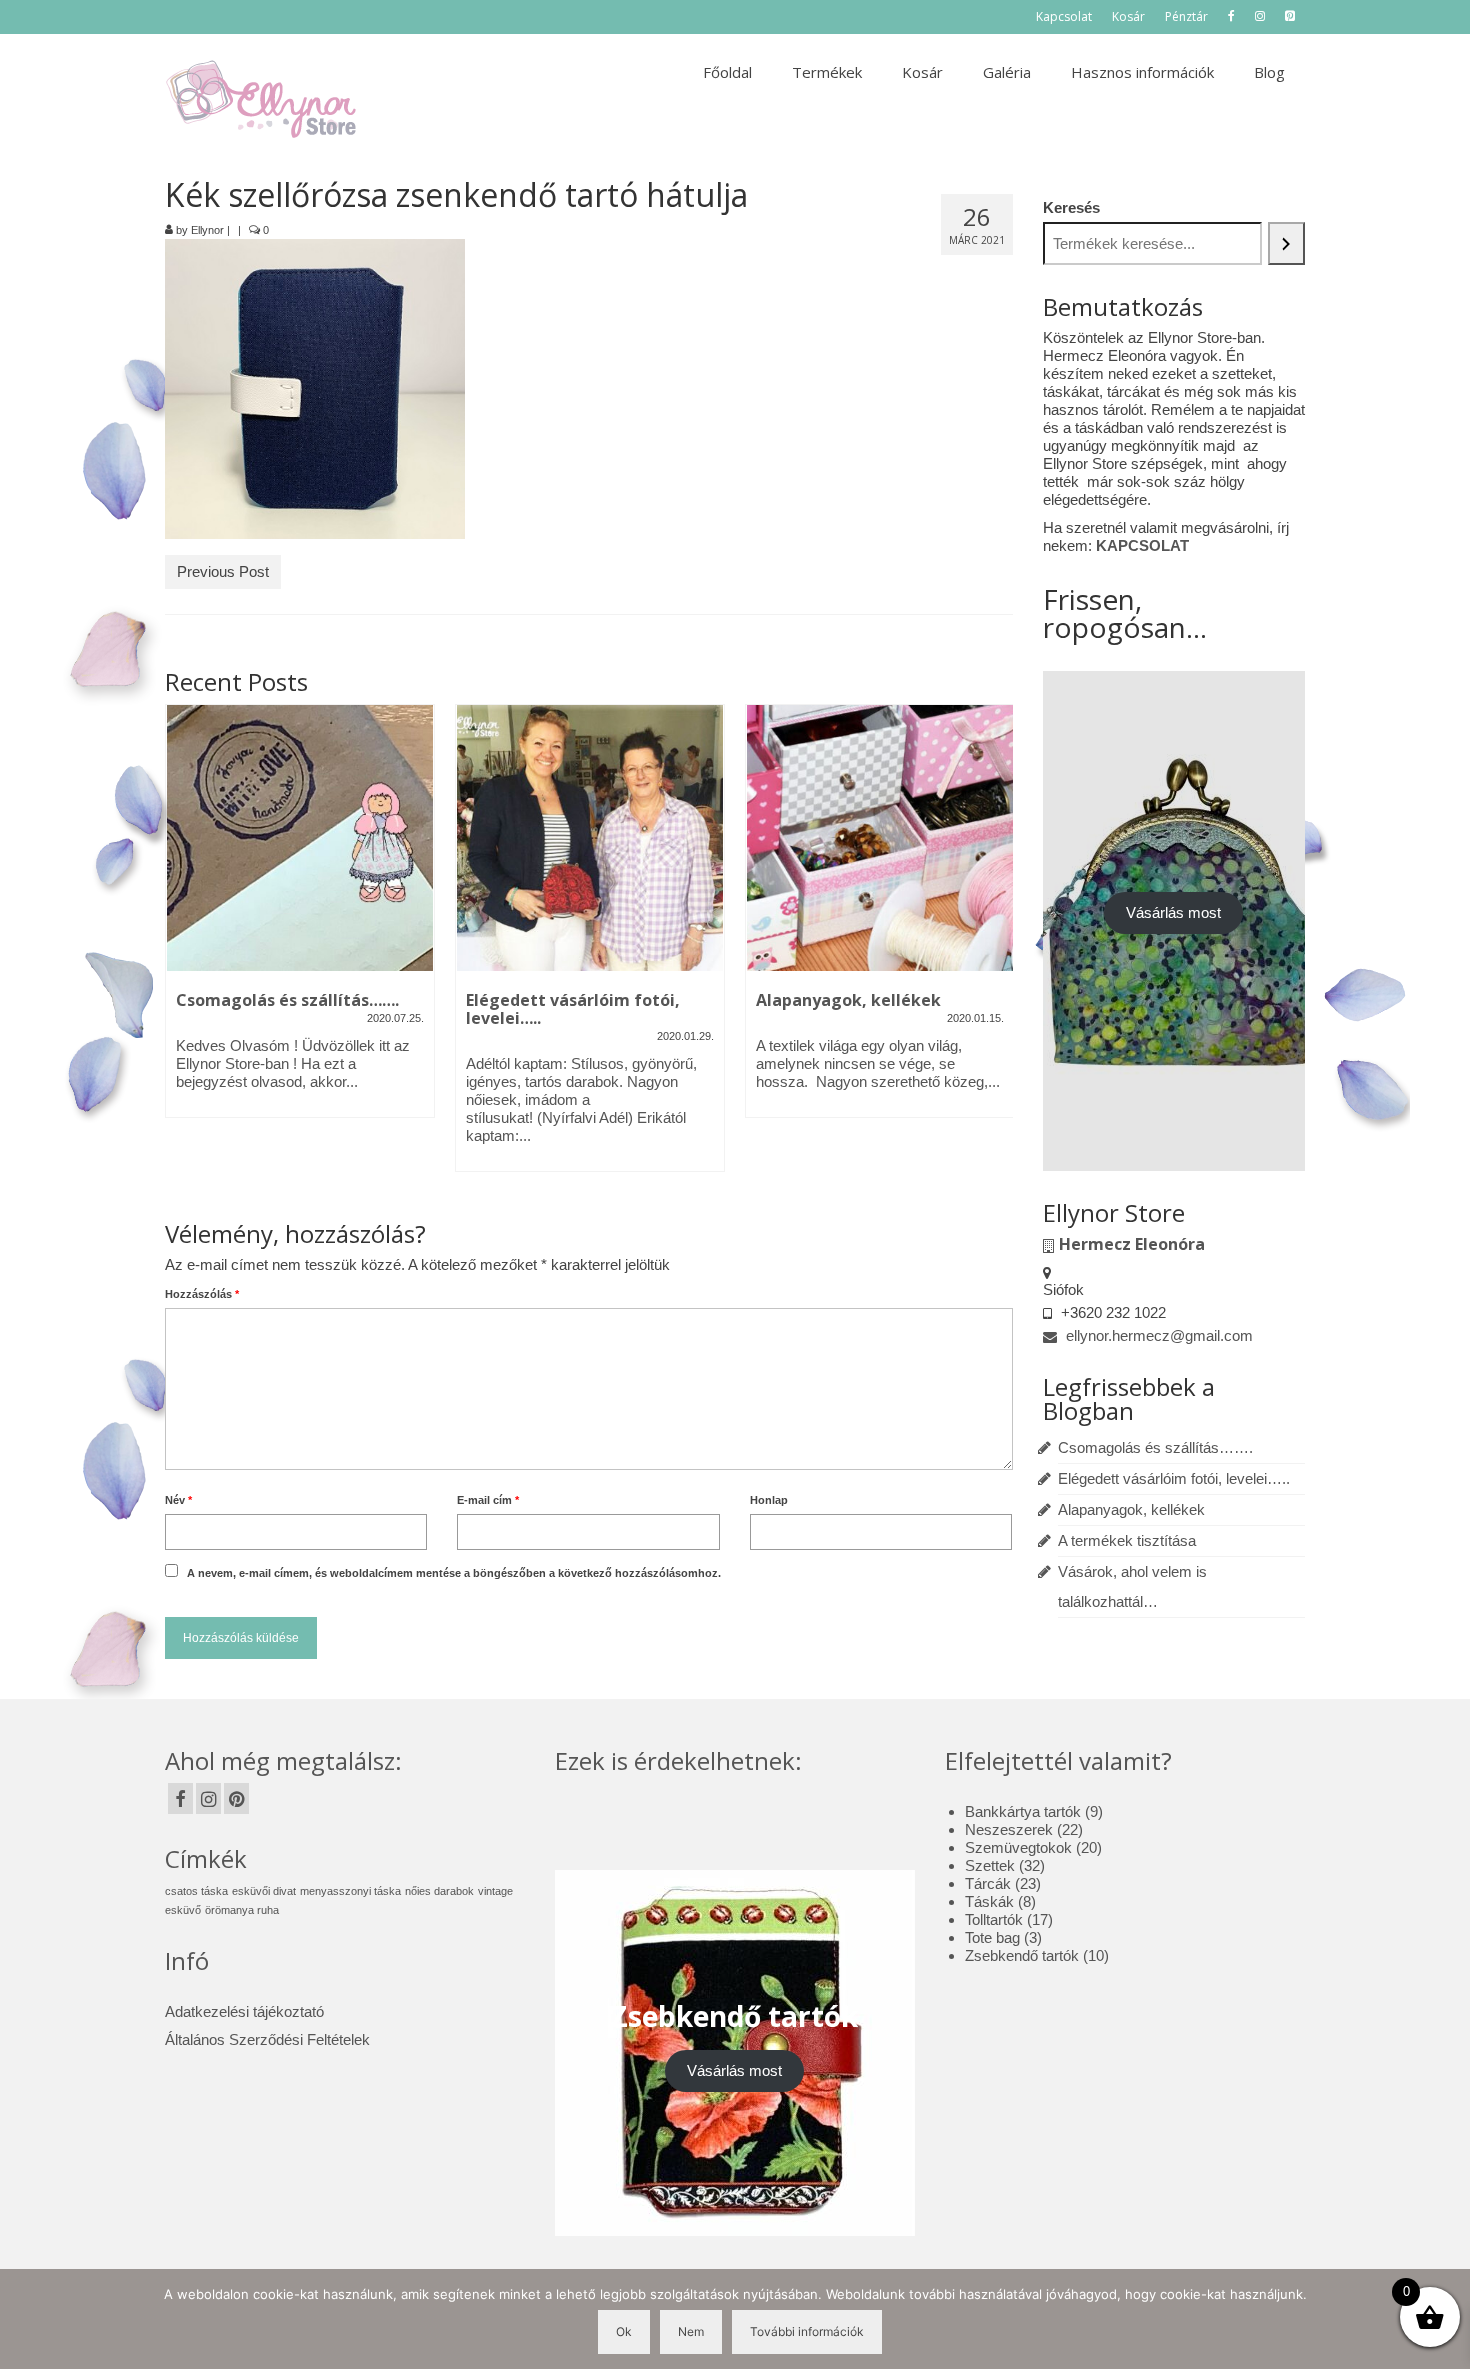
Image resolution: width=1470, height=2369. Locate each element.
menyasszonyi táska (350, 1891)
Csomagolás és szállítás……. (1155, 1447)
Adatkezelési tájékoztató (244, 2011)
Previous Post (223, 571)
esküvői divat (264, 1891)
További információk (807, 2331)
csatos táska (196, 1891)
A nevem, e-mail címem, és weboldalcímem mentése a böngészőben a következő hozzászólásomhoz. (454, 1573)
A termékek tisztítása (1127, 1540)
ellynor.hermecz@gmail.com (1157, 1335)
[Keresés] (1287, 243)
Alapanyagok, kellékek (1131, 1509)
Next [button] (995, 948)
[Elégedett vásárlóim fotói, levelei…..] (590, 838)
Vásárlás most (1173, 912)
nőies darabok (439, 1891)
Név (178, 1500)
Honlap (769, 1500)
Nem (691, 2331)
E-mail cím (488, 1500)
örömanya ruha (242, 1910)
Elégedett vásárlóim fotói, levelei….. (1174, 1478)
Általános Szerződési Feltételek (267, 2039)
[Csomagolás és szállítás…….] (300, 838)
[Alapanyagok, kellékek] (880, 838)
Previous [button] (182, 948)
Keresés (1071, 207)
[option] (300, 921)
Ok (624, 2331)
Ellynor (207, 230)
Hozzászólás (202, 1294)
